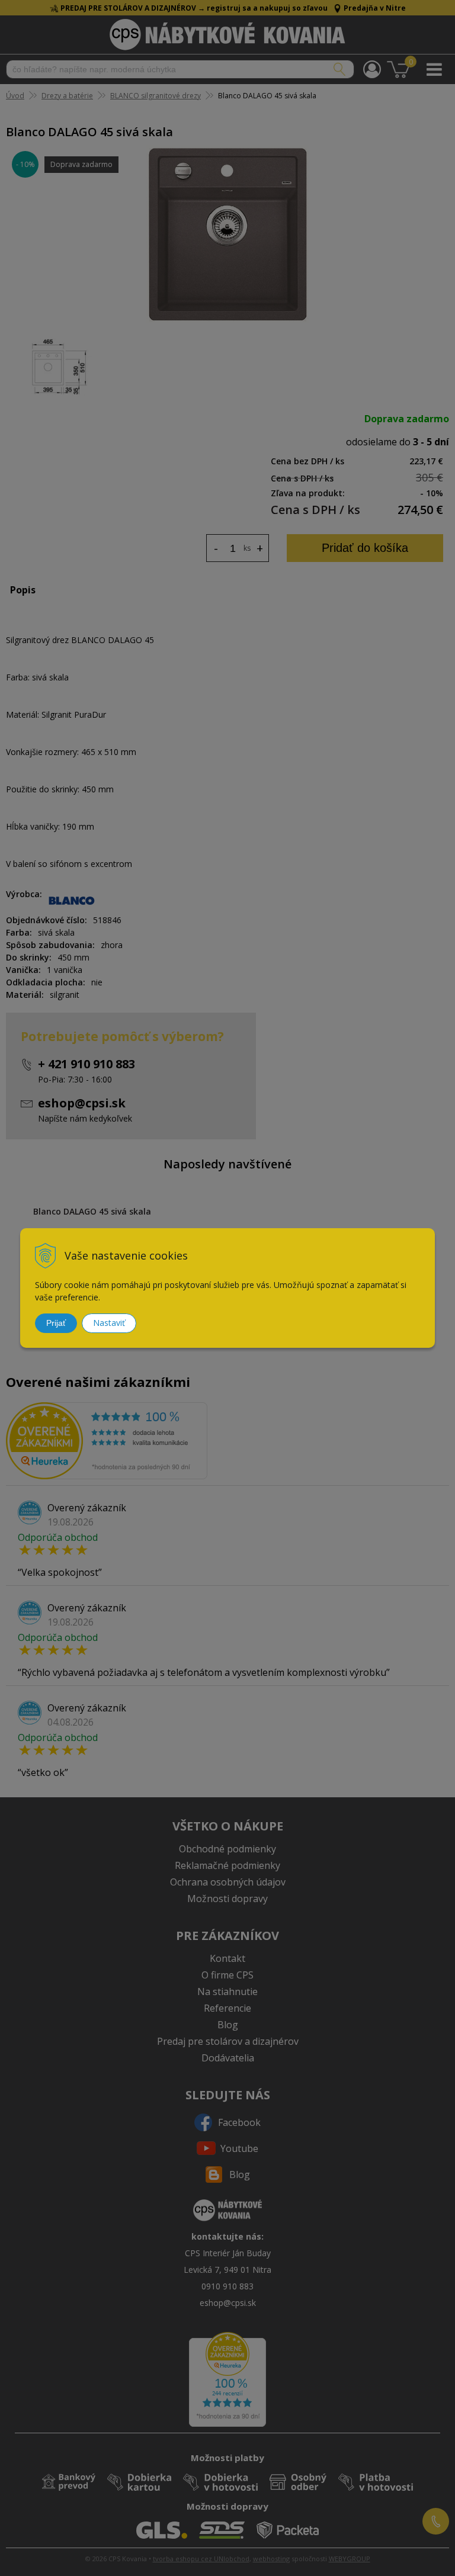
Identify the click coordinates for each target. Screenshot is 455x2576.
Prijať (56, 1323)
